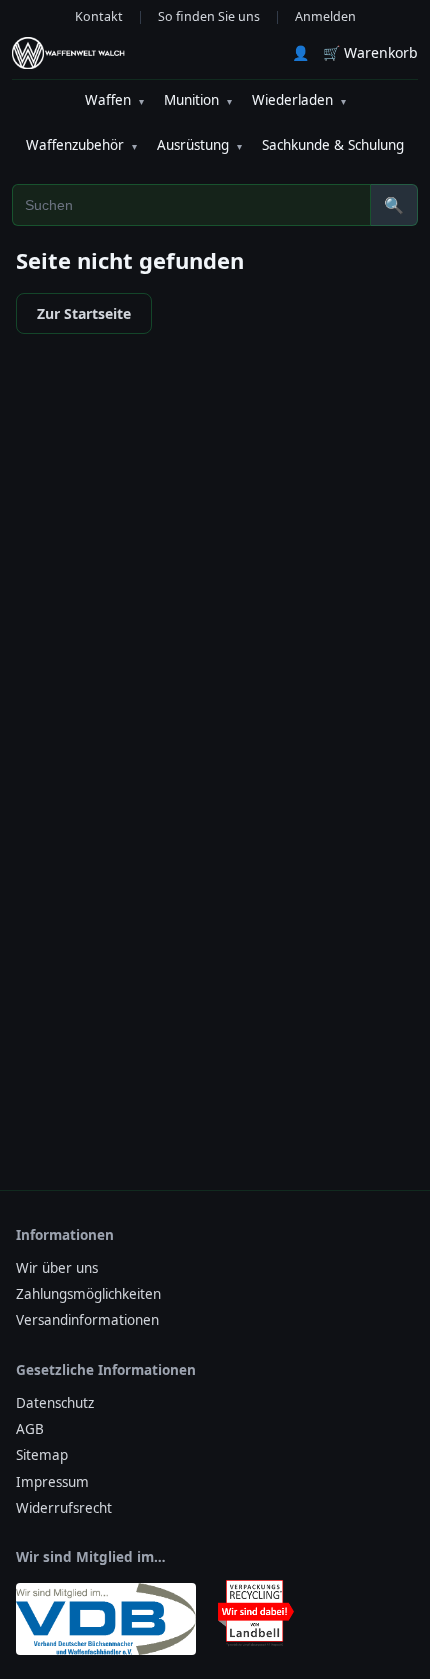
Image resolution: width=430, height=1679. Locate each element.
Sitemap (42, 1455)
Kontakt (99, 16)
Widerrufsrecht (64, 1508)
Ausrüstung (199, 145)
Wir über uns (57, 1268)
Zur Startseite (84, 313)
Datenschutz (55, 1403)
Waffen (114, 100)
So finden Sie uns (209, 16)
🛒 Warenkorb (370, 52)
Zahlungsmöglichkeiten (88, 1294)
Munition (198, 100)
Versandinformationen (87, 1320)
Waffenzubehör (81, 145)
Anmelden (325, 16)
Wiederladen (299, 100)
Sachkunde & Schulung (333, 145)
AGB (30, 1429)
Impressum (52, 1482)
